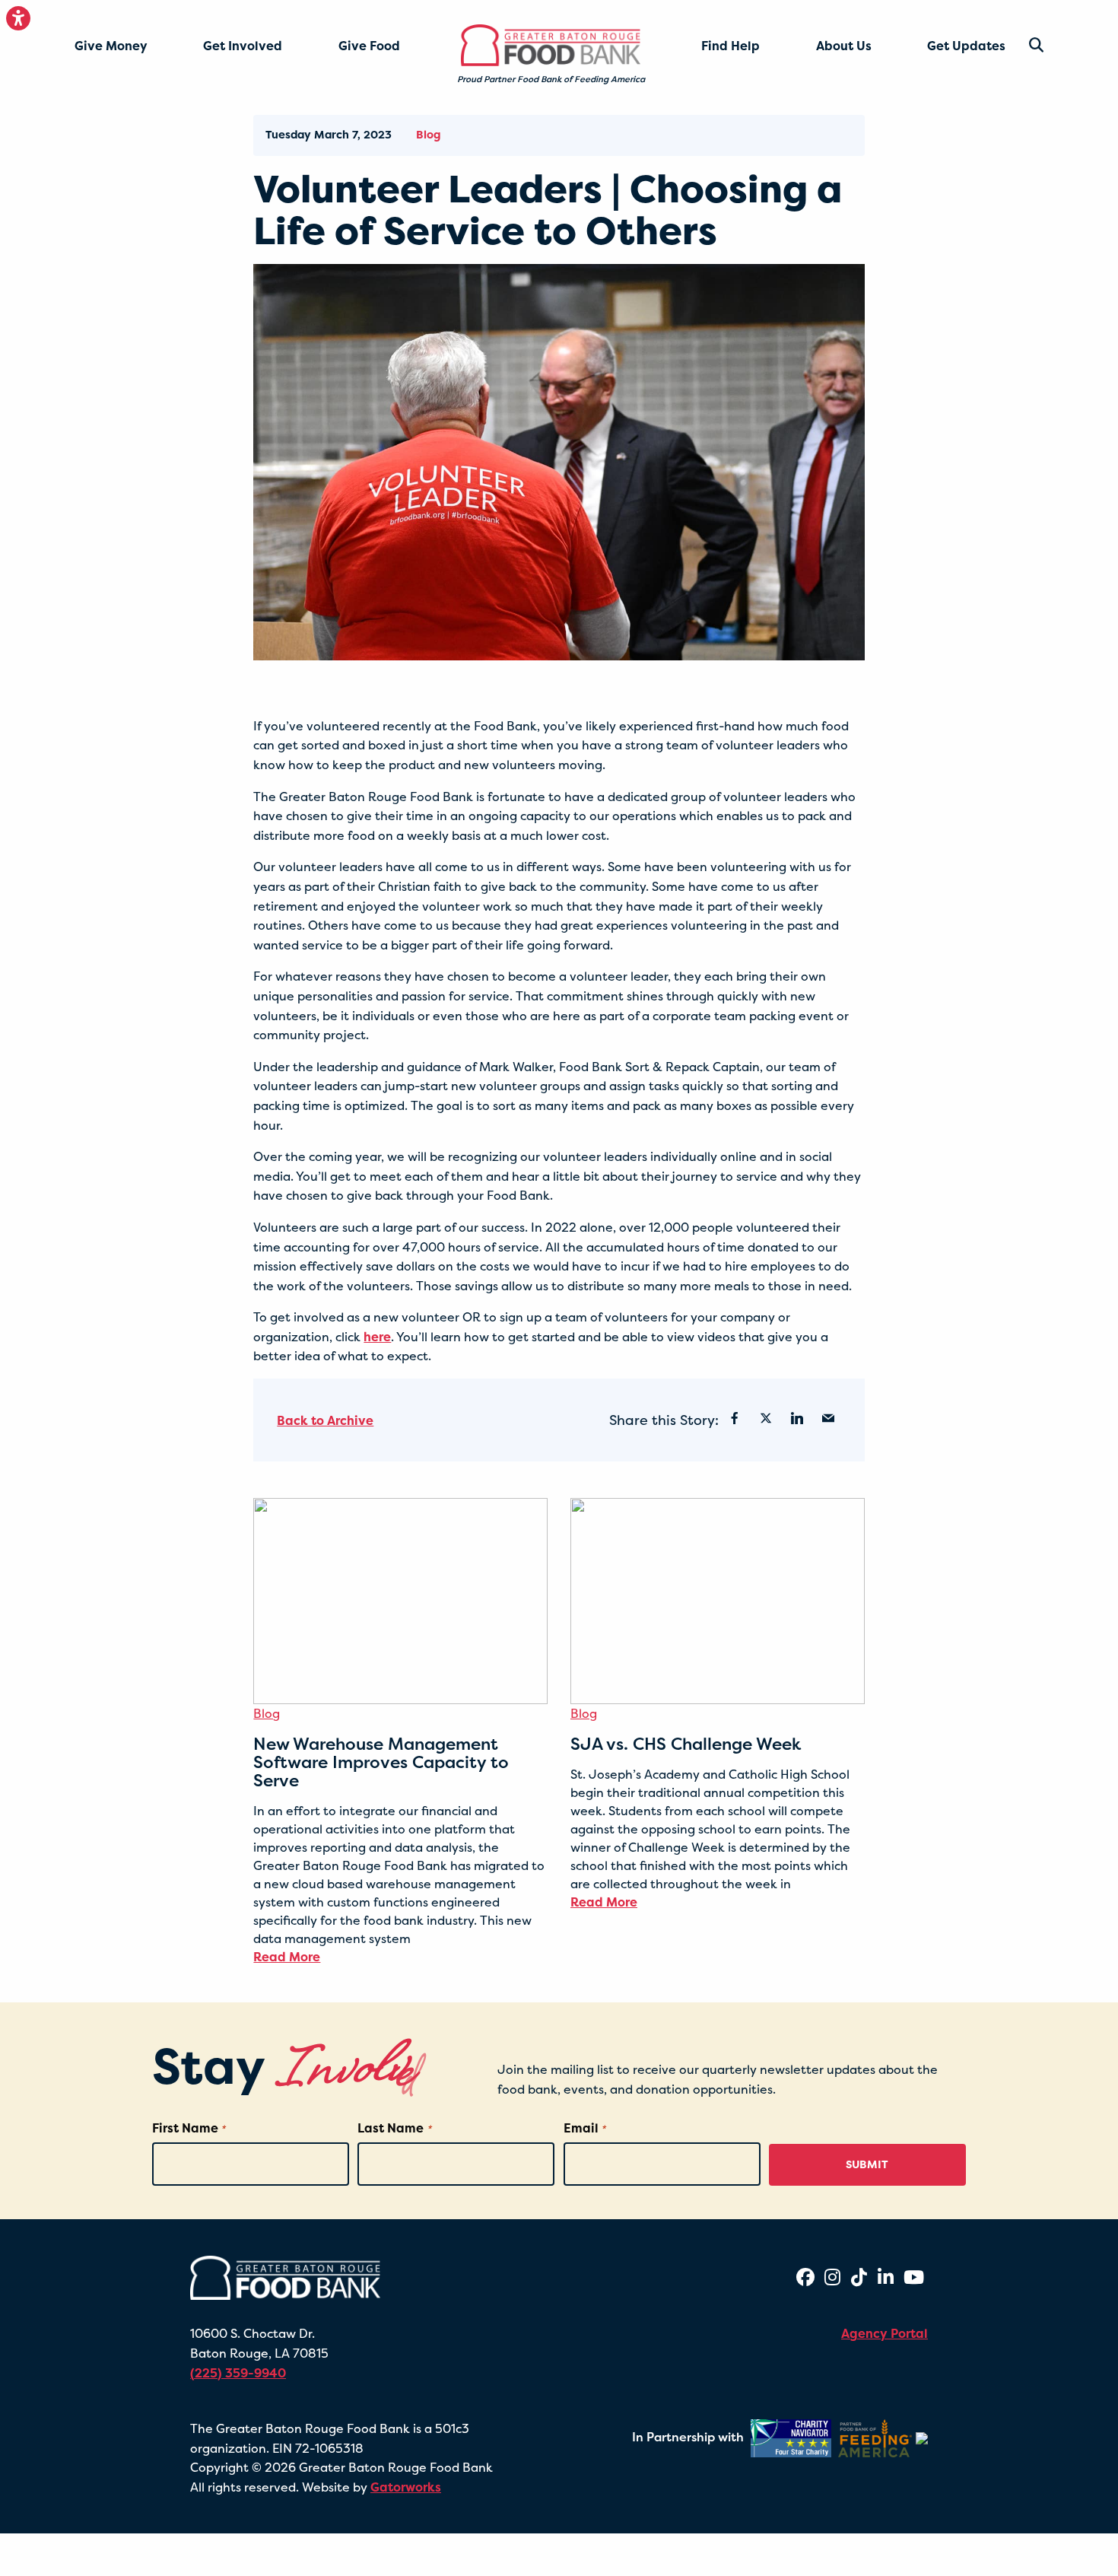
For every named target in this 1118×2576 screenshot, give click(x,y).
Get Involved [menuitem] (243, 46)
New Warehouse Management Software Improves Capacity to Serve (381, 1762)
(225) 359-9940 (238, 2373)
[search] (1024, 45)
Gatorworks (406, 2487)
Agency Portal (885, 2333)
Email (584, 2128)
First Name (189, 2128)
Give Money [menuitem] (111, 46)
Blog (428, 135)
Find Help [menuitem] (731, 46)
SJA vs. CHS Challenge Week (686, 1744)
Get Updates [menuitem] (966, 46)
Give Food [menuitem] (369, 46)
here (377, 1337)
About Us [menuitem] (844, 46)
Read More (287, 1957)
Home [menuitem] (486, 39)
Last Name (394, 2128)
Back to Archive (325, 1420)
